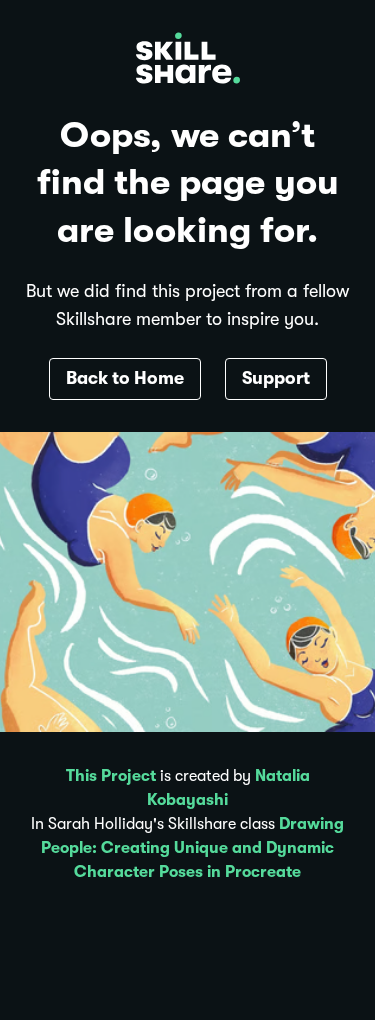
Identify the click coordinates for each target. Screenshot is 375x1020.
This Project (111, 776)
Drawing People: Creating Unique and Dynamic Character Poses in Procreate (192, 848)
